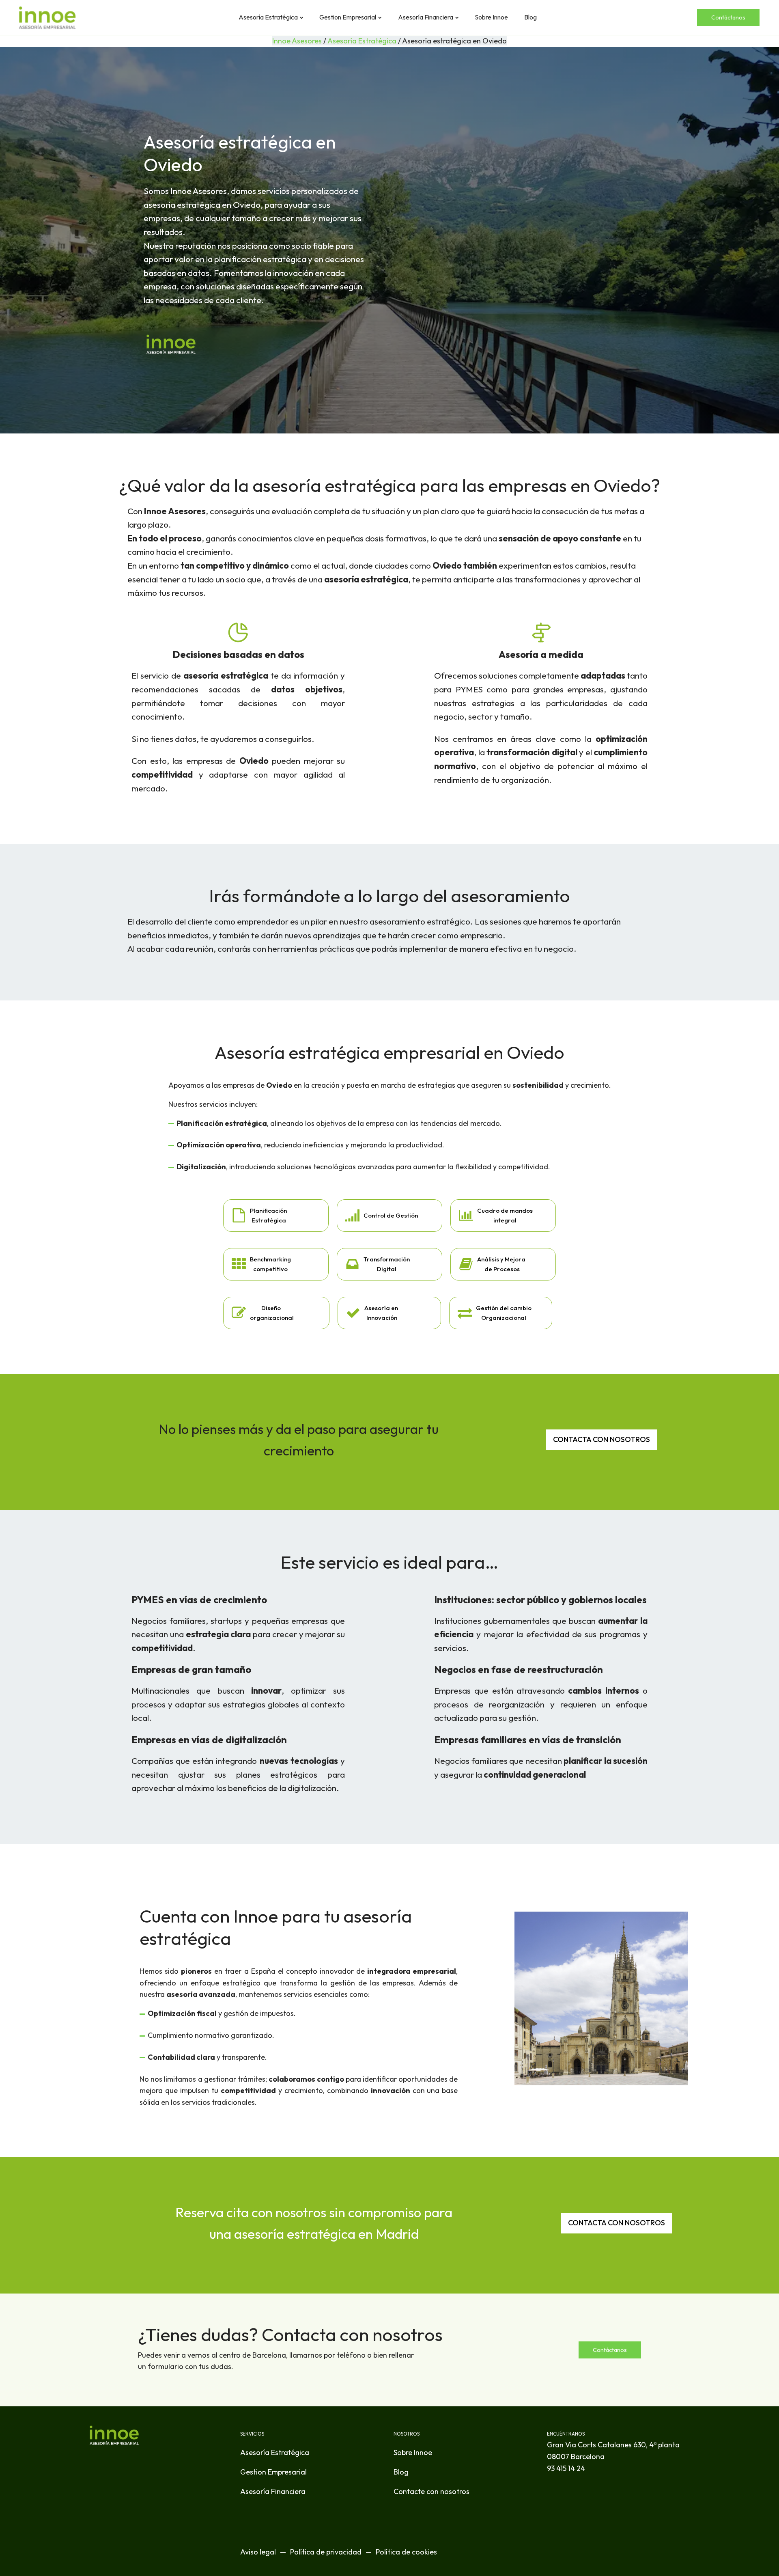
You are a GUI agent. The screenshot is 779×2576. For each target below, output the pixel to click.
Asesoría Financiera (426, 17)
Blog (530, 17)
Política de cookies (406, 2552)
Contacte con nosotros (431, 2491)
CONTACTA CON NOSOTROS (601, 1439)
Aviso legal (258, 2552)
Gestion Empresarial (348, 17)
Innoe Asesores (297, 41)
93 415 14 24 (566, 2468)
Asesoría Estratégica (268, 17)
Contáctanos (728, 17)
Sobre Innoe (491, 17)
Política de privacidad (326, 2552)
